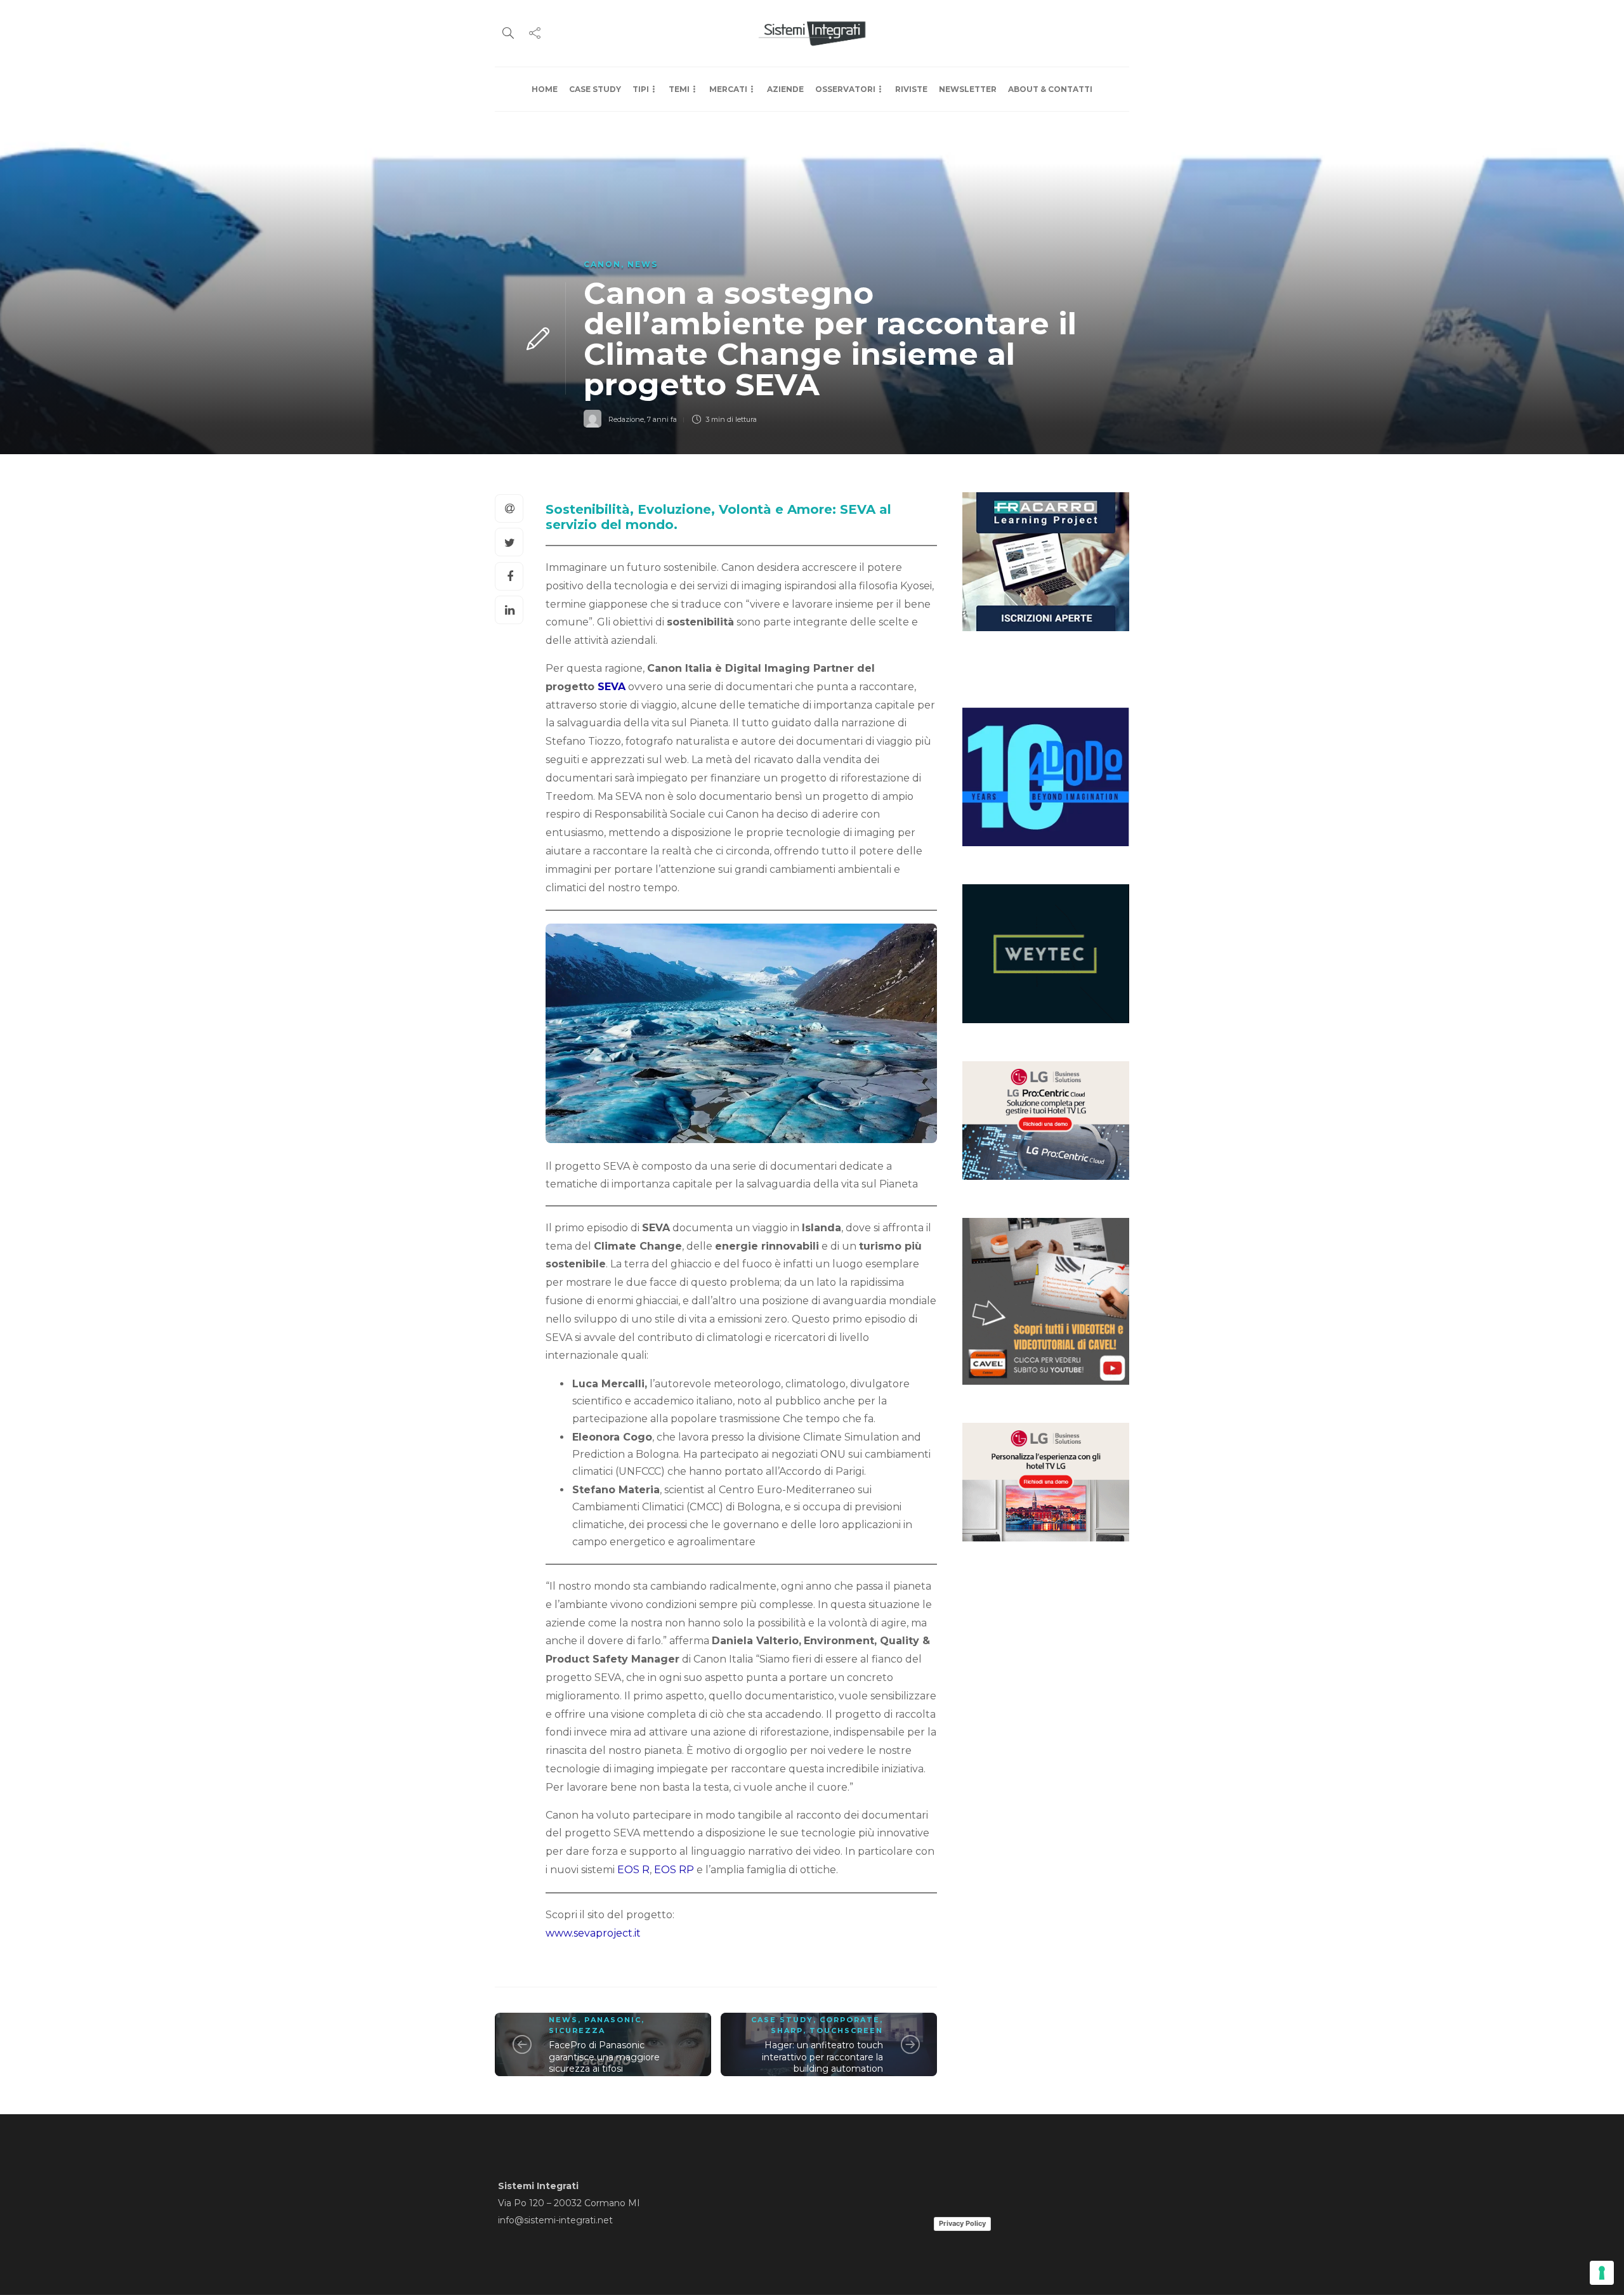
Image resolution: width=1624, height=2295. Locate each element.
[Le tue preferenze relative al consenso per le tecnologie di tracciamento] (1602, 2273)
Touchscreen (846, 2030)
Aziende (785, 89)
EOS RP (674, 1870)
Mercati (728, 89)
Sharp (787, 2030)
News (643, 264)
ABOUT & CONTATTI (1050, 89)
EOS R (633, 1870)
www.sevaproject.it (593, 1933)
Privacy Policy (962, 2223)
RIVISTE (911, 89)
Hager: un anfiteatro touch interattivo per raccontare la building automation (822, 2057)
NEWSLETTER (968, 89)
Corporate (850, 2020)
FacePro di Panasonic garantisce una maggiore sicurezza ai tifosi (604, 2057)
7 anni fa (662, 419)
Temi (679, 89)
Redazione (626, 419)
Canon (602, 264)
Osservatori (845, 89)
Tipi (641, 89)
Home (545, 89)
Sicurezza (577, 2030)
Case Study (595, 89)
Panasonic (613, 2020)
